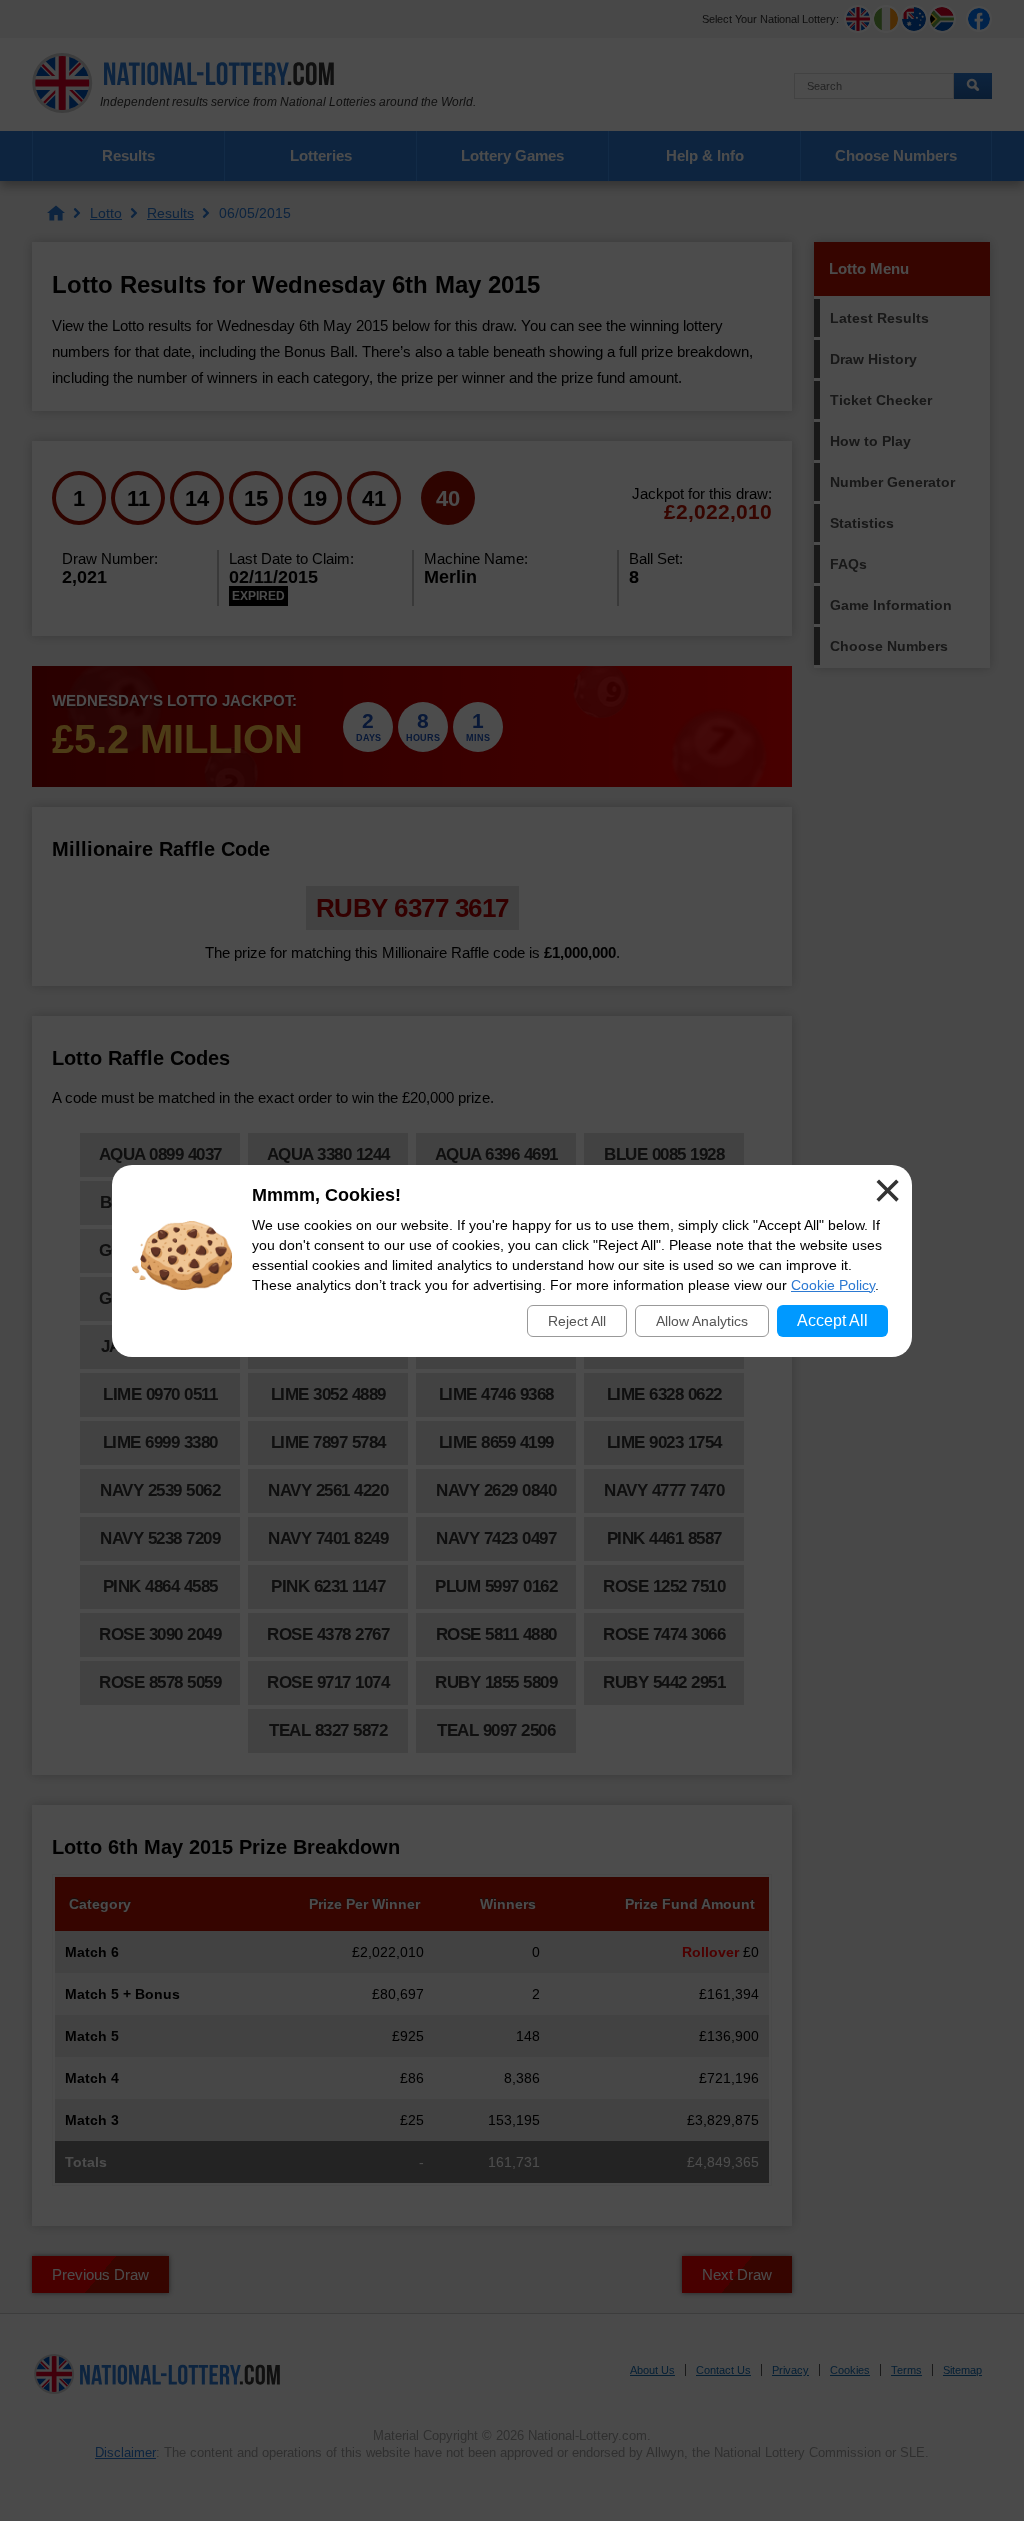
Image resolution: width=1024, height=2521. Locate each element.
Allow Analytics (702, 1321)
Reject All (577, 1321)
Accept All (832, 1320)
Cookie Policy (833, 1285)
